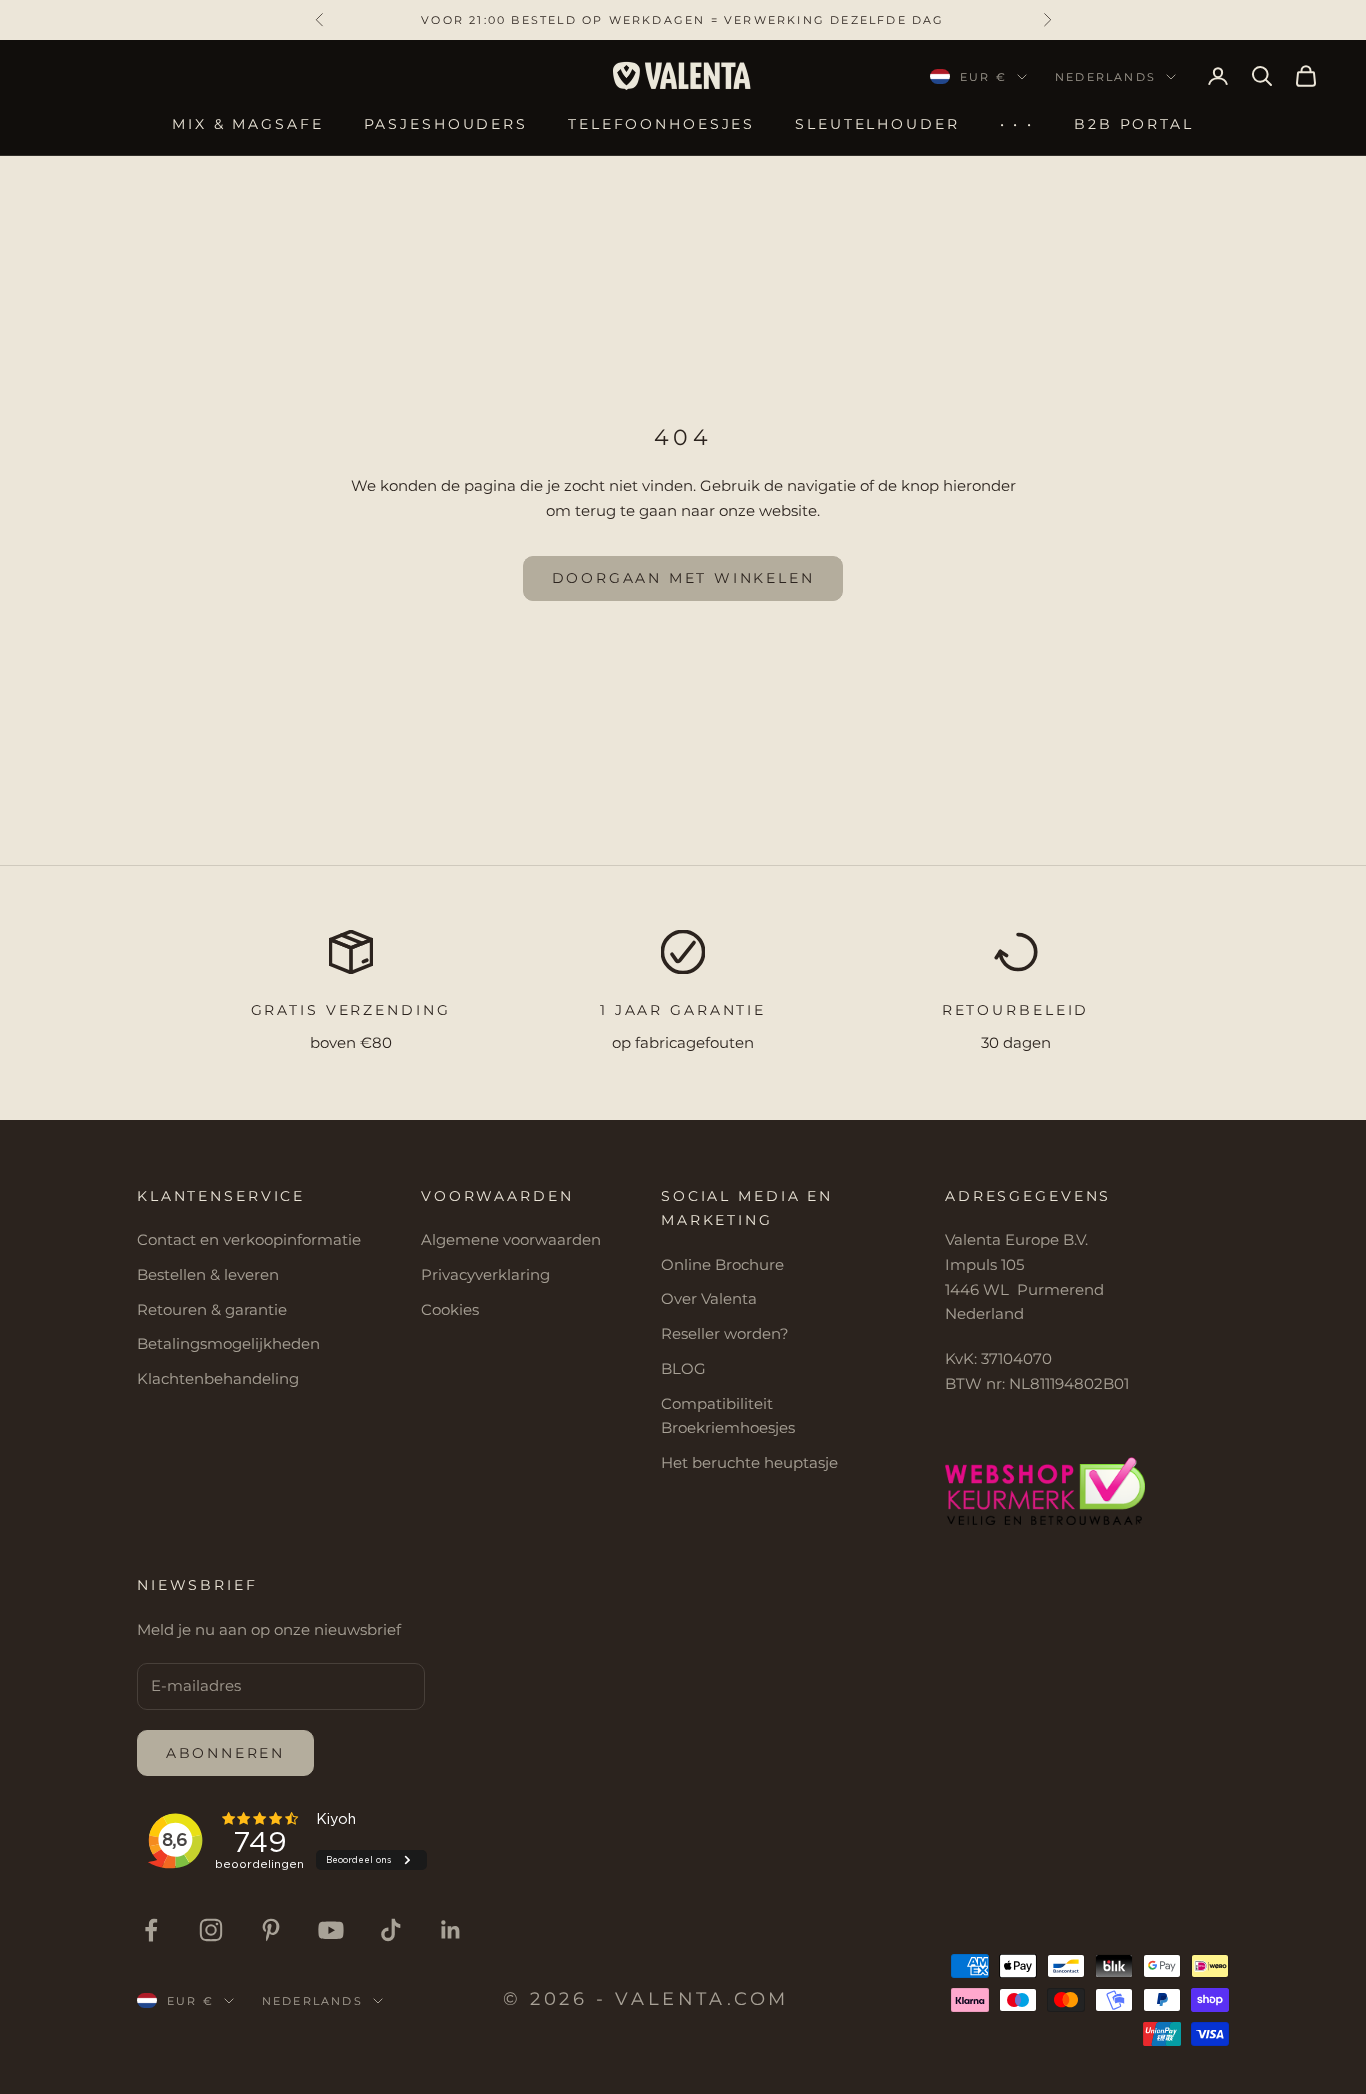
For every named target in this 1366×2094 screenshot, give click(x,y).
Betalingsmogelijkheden (228, 1343)
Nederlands (1105, 77)
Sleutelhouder (877, 124)
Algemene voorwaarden (511, 1239)
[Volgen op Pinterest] (271, 1930)
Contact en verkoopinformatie (249, 1239)
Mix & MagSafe (247, 124)
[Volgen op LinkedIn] (451, 1930)
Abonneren (225, 1753)
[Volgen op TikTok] (391, 1930)
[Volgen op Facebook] (151, 1930)
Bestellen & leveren (208, 1274)
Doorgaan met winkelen (683, 578)
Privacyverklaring (485, 1274)
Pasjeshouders (446, 124)
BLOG (683, 1368)
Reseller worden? (725, 1333)
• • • (1017, 124)
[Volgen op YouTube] (331, 1930)
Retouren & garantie (212, 1309)
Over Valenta (709, 1298)
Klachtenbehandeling (218, 1378)
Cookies (450, 1309)
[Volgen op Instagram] (211, 1930)
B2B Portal (1134, 124)
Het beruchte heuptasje (749, 1462)
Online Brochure (722, 1264)
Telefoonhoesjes (661, 124)
